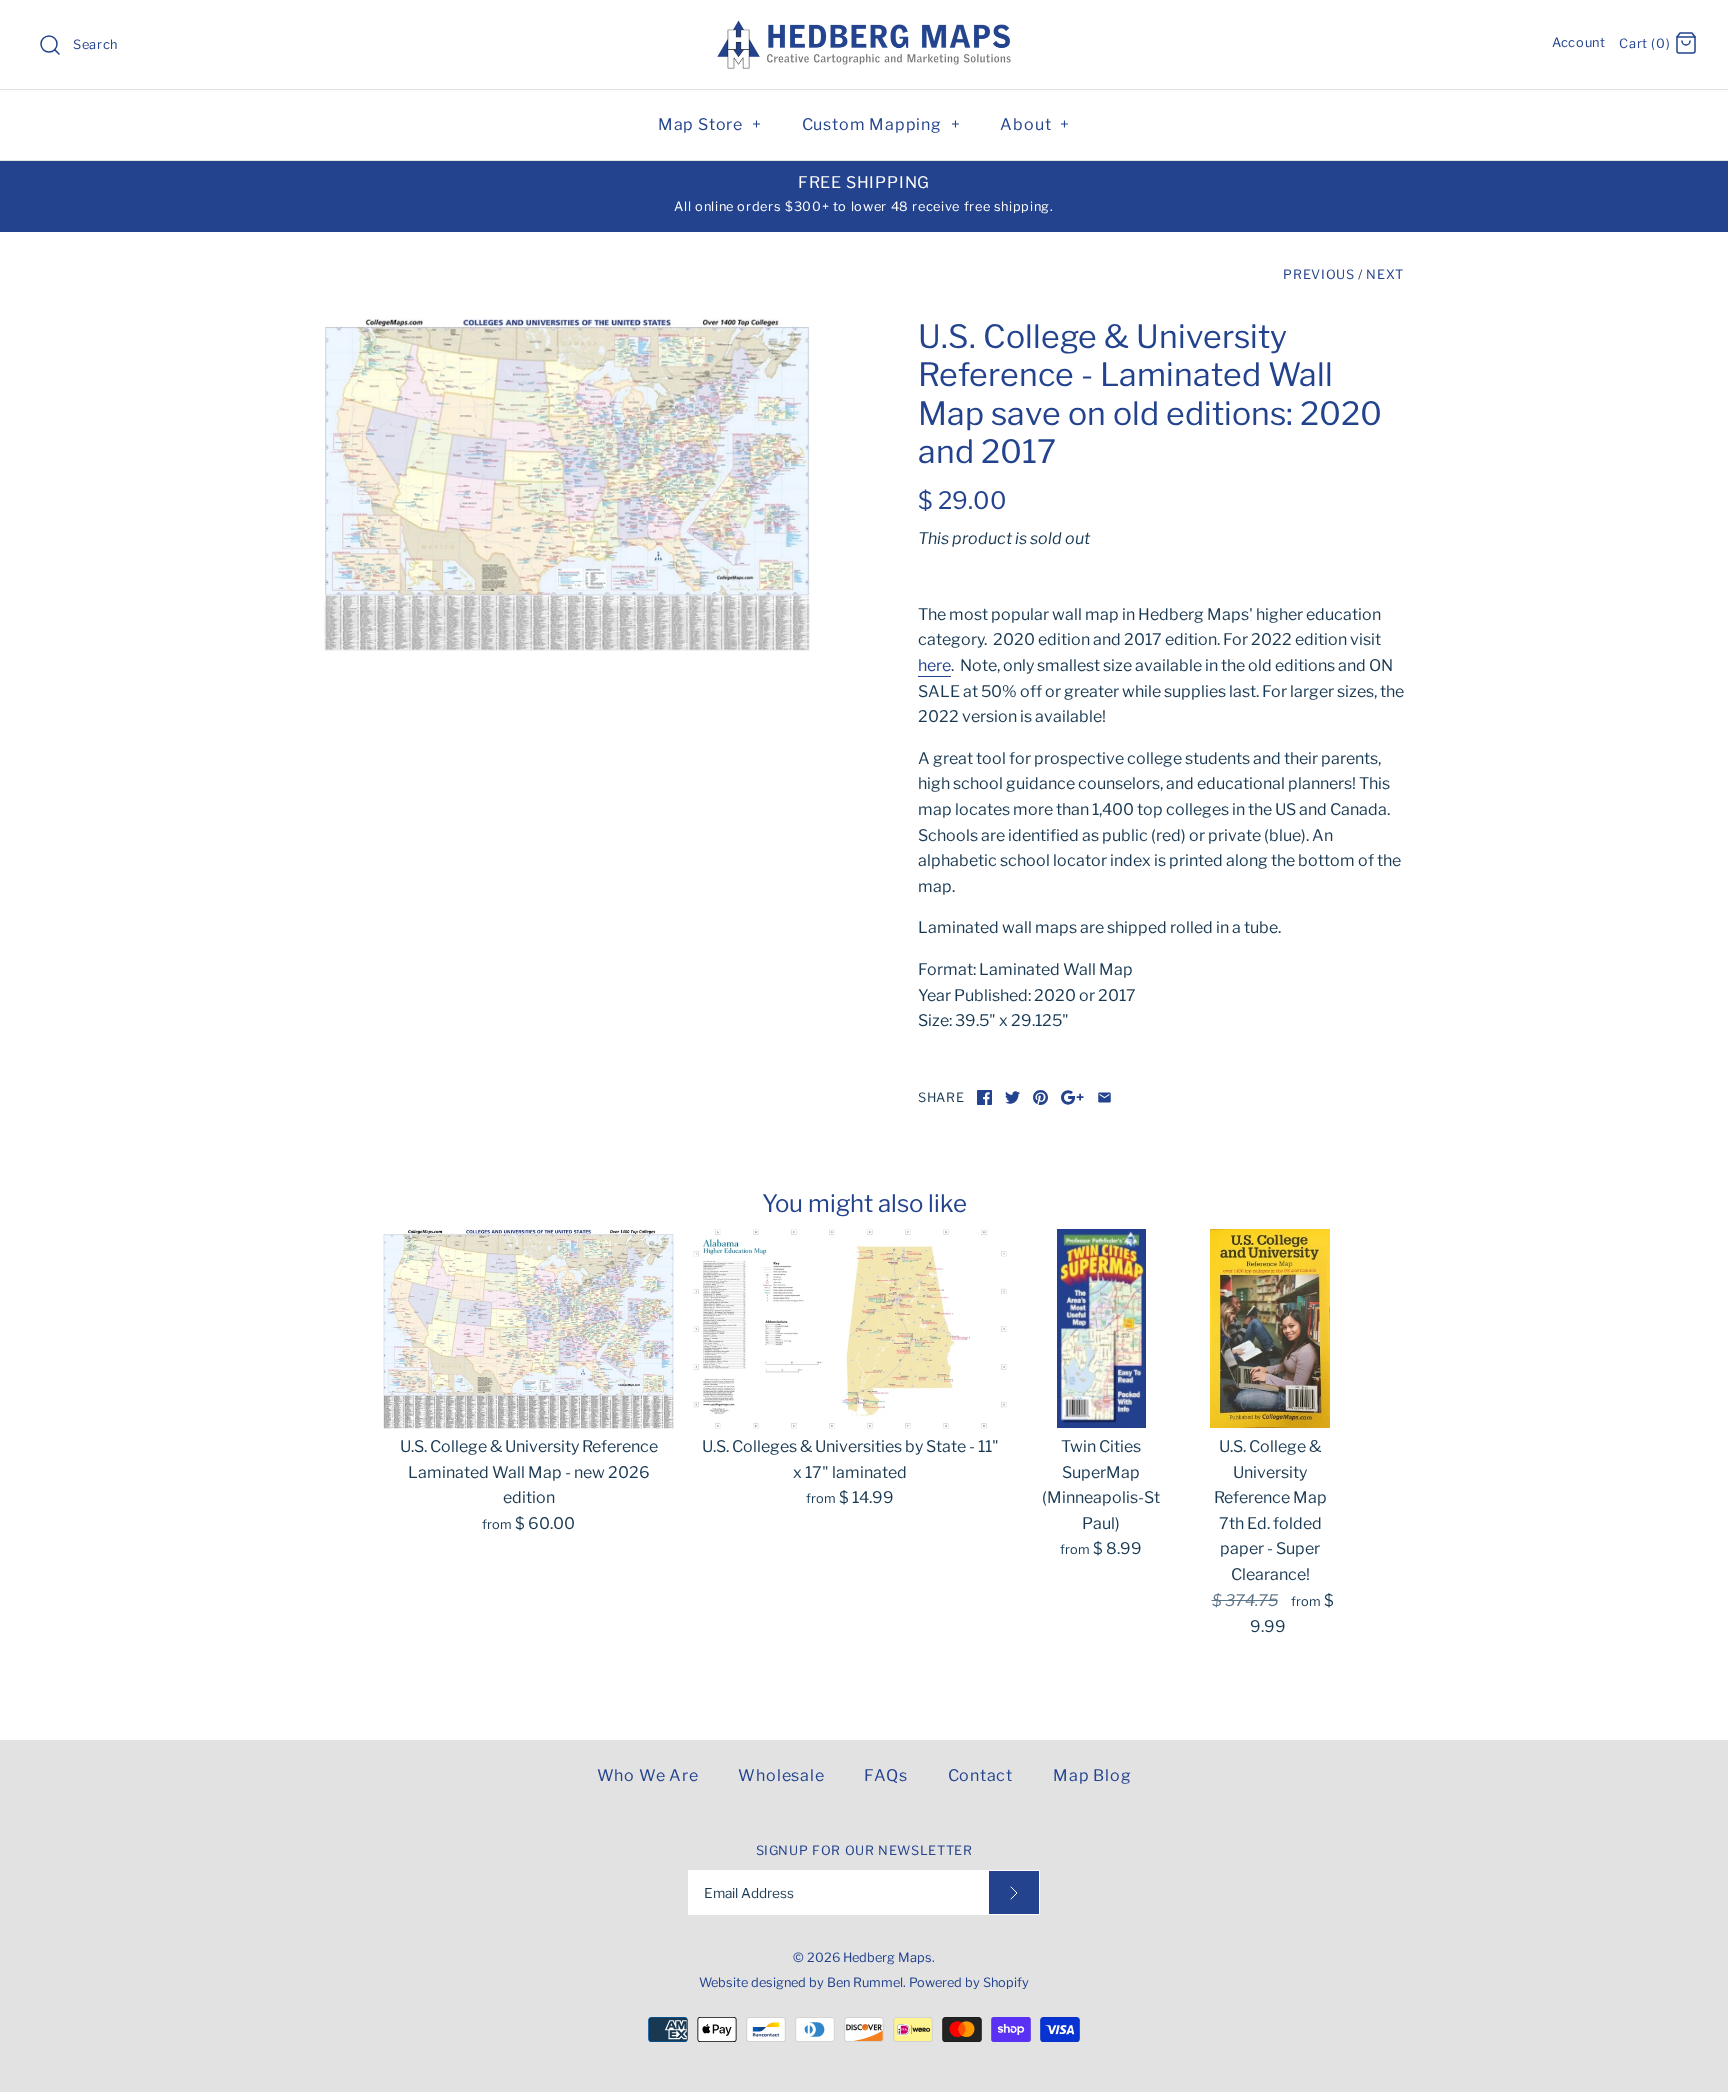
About (1035, 124)
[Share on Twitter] (1012, 1097)
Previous (1318, 274)
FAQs (885, 1775)
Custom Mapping (881, 124)
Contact (981, 1775)
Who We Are (648, 1775)
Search (95, 44)
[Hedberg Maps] (864, 32)
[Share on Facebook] (984, 1097)
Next (1385, 274)
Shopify (1006, 1982)
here (934, 665)
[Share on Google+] (1072, 1097)
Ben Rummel (865, 1982)
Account (1578, 42)
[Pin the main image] (1040, 1097)
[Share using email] (1104, 1097)
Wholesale (781, 1775)
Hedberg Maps (887, 1957)
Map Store (710, 124)
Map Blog (1092, 1775)
